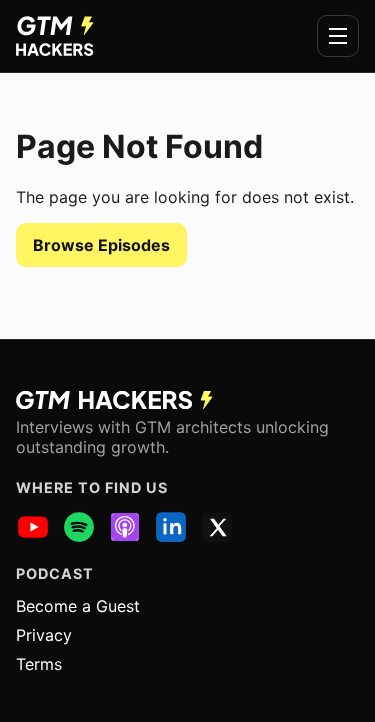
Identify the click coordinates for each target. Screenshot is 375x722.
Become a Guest (78, 606)
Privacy (44, 635)
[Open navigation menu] (338, 36)
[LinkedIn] (171, 527)
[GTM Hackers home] (55, 36)
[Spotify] (79, 527)
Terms (39, 664)
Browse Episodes (101, 245)
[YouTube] (33, 527)
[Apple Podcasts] (125, 527)
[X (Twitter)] (217, 527)
